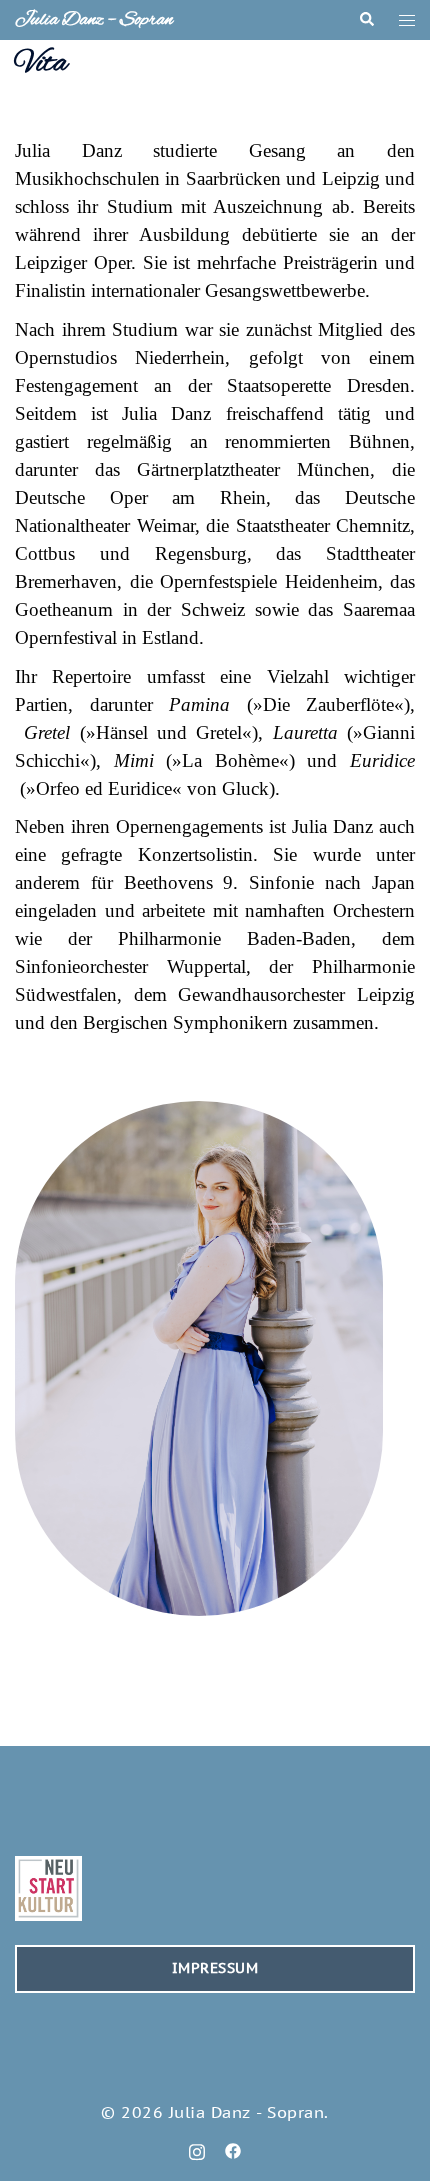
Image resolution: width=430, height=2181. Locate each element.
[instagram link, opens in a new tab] (197, 2149)
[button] (366, 20)
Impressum (215, 1968)
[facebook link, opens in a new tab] (233, 2149)
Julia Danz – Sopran (94, 20)
